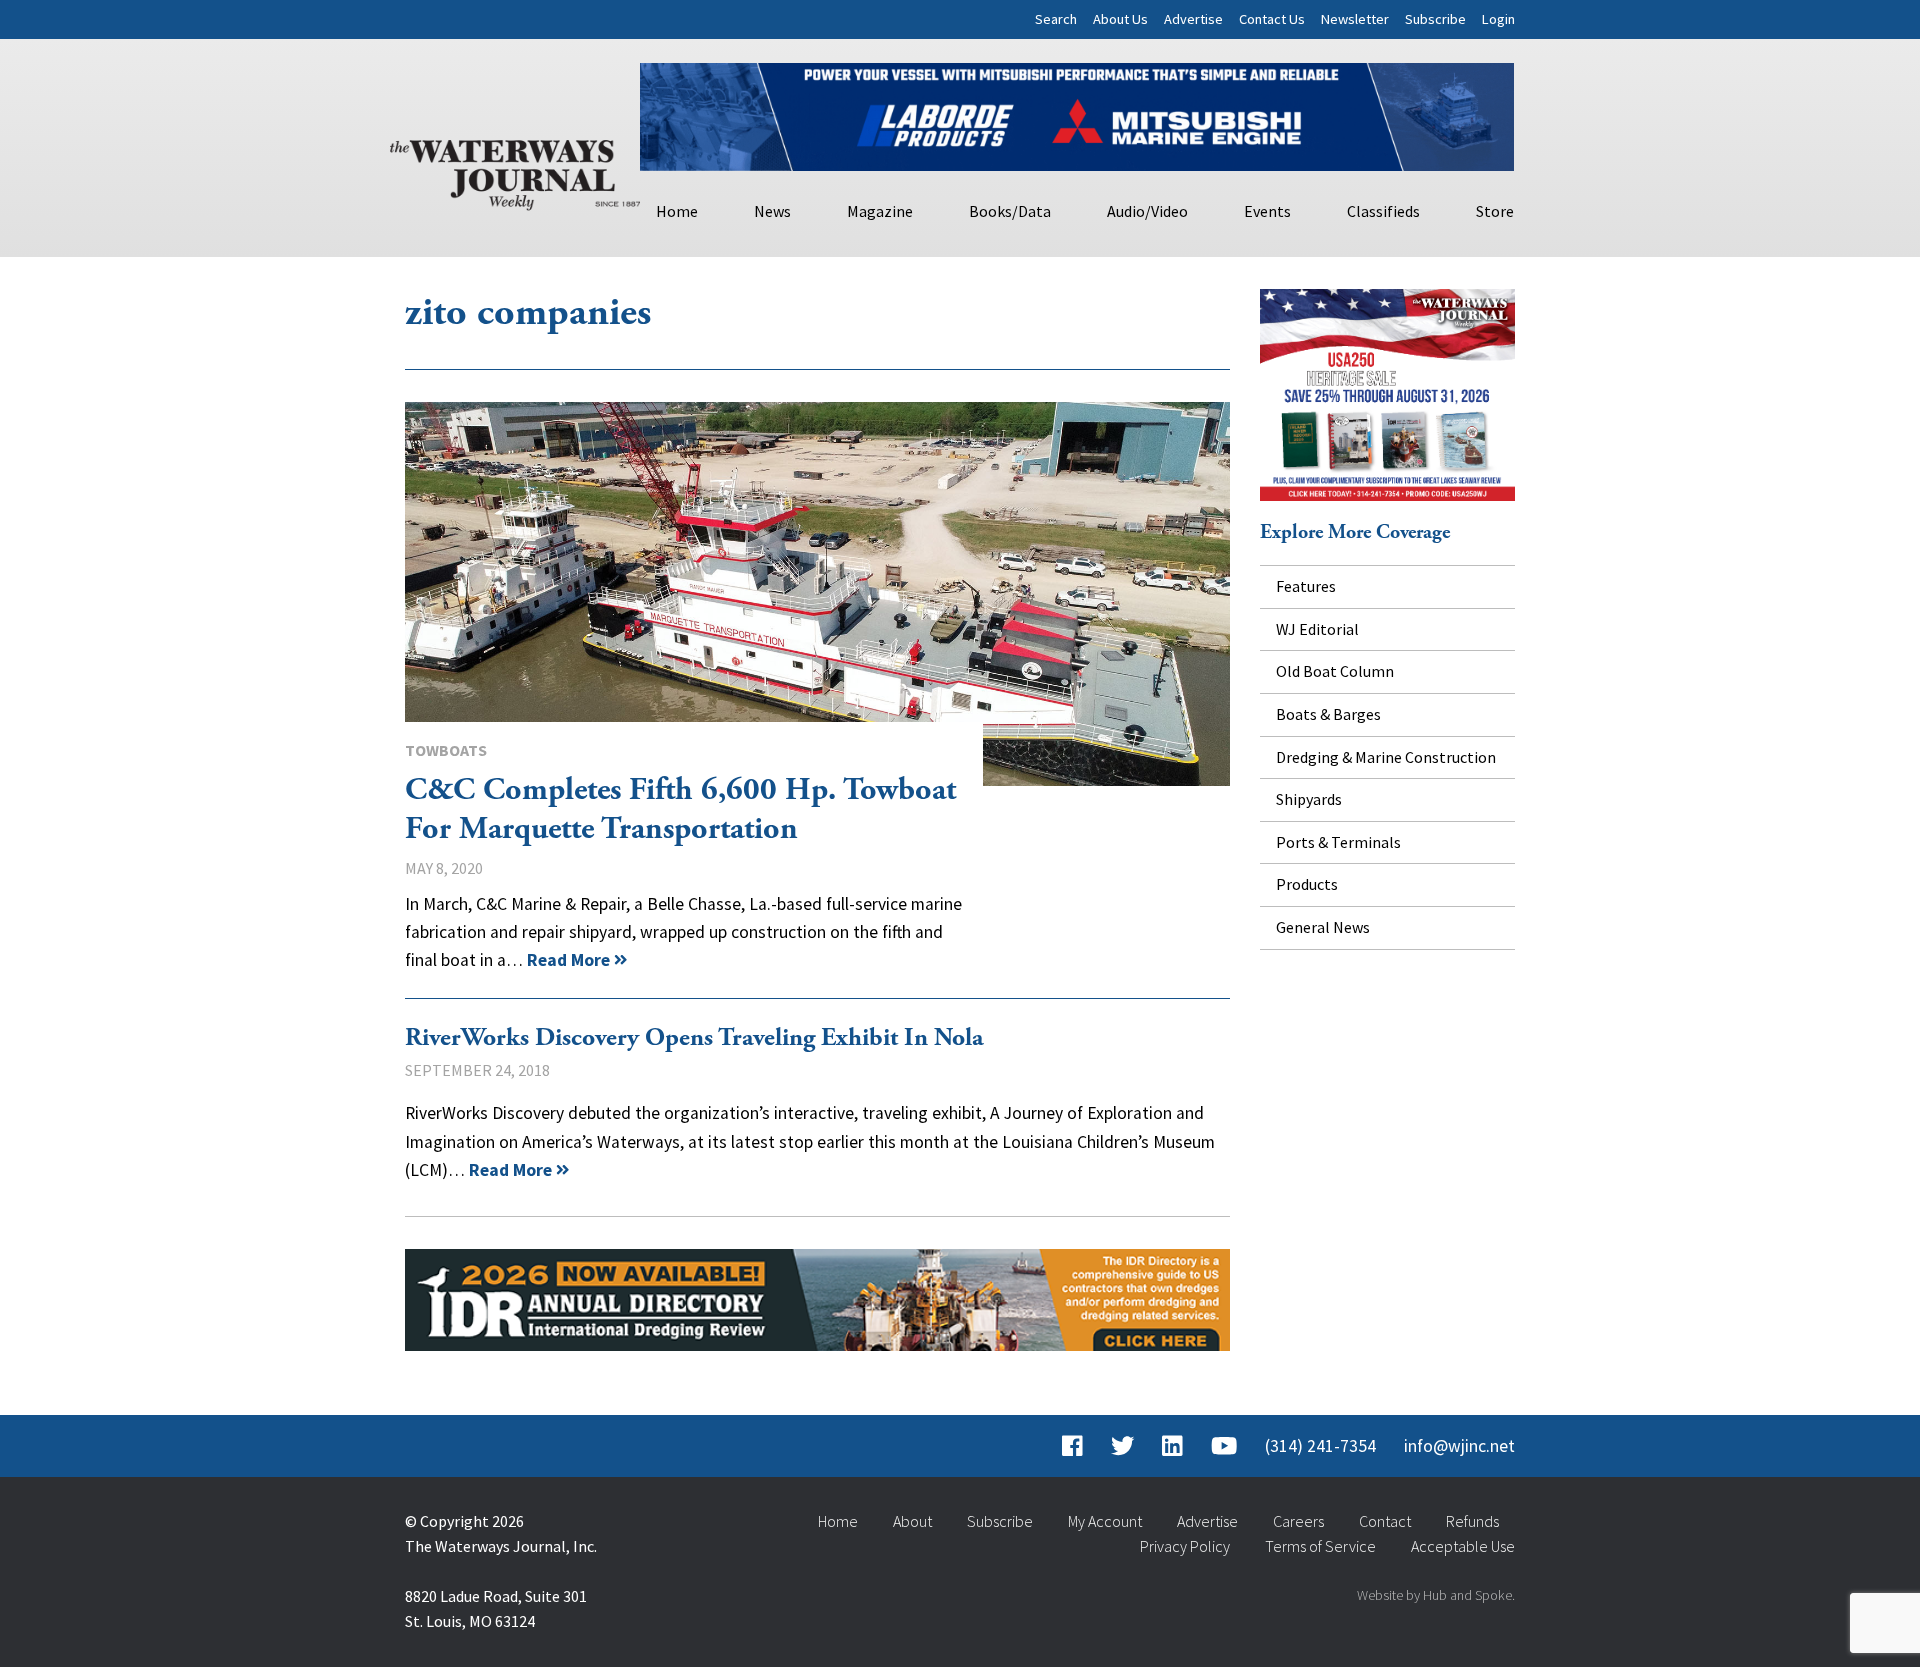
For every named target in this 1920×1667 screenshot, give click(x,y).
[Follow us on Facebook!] (1072, 1446)
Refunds (1472, 1521)
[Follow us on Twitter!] (1122, 1446)
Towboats (446, 750)
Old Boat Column (1335, 671)
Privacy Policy (1185, 1546)
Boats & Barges (1328, 714)
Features (1306, 586)
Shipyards (1309, 799)
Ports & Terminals (1338, 842)
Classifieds (1383, 211)
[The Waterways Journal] (515, 171)
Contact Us (1272, 19)
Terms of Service (1320, 1546)
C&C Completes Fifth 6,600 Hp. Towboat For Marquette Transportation (817, 594)
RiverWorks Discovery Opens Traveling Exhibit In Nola (694, 1038)
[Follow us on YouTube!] (1224, 1446)
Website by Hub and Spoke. (1436, 1595)
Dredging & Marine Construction (1386, 757)
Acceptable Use (1463, 1546)
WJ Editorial (1317, 629)
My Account (1105, 1521)
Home (677, 211)
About (912, 1521)
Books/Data (1010, 211)
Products (1307, 884)
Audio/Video (1147, 211)
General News (1323, 927)
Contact (1385, 1521)
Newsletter (1355, 19)
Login (1498, 19)
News (772, 211)
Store (1495, 211)
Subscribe (1435, 19)
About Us (1120, 19)
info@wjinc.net (1459, 1446)
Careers (1298, 1521)
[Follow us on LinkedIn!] (1172, 1446)
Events (1267, 211)
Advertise (1193, 19)
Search (1056, 19)
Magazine (880, 211)
